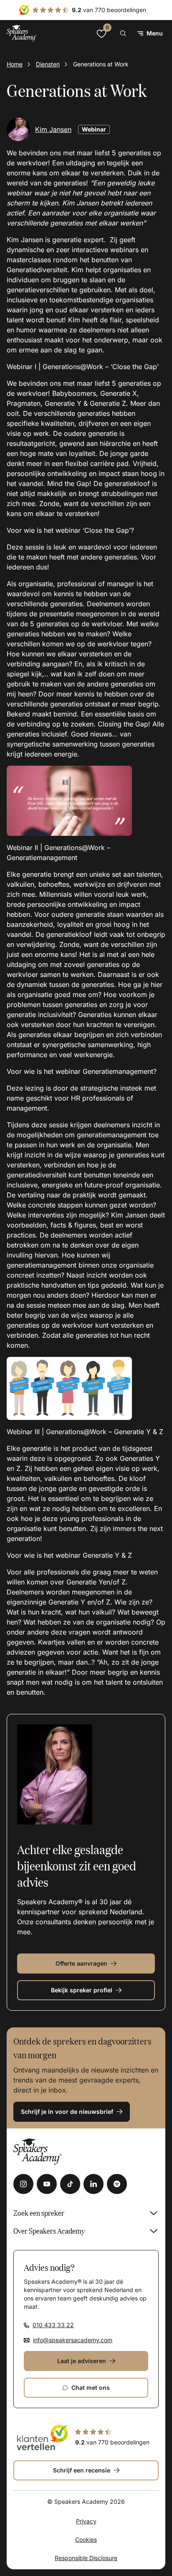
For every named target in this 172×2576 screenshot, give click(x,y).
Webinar (94, 129)
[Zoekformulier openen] (123, 33)
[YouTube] (47, 2184)
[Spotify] (117, 2184)
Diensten (48, 64)
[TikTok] (70, 2184)
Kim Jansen (53, 129)
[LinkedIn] (94, 2184)
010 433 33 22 (53, 2325)
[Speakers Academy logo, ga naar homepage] (22, 33)
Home (15, 64)
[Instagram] (23, 2184)
